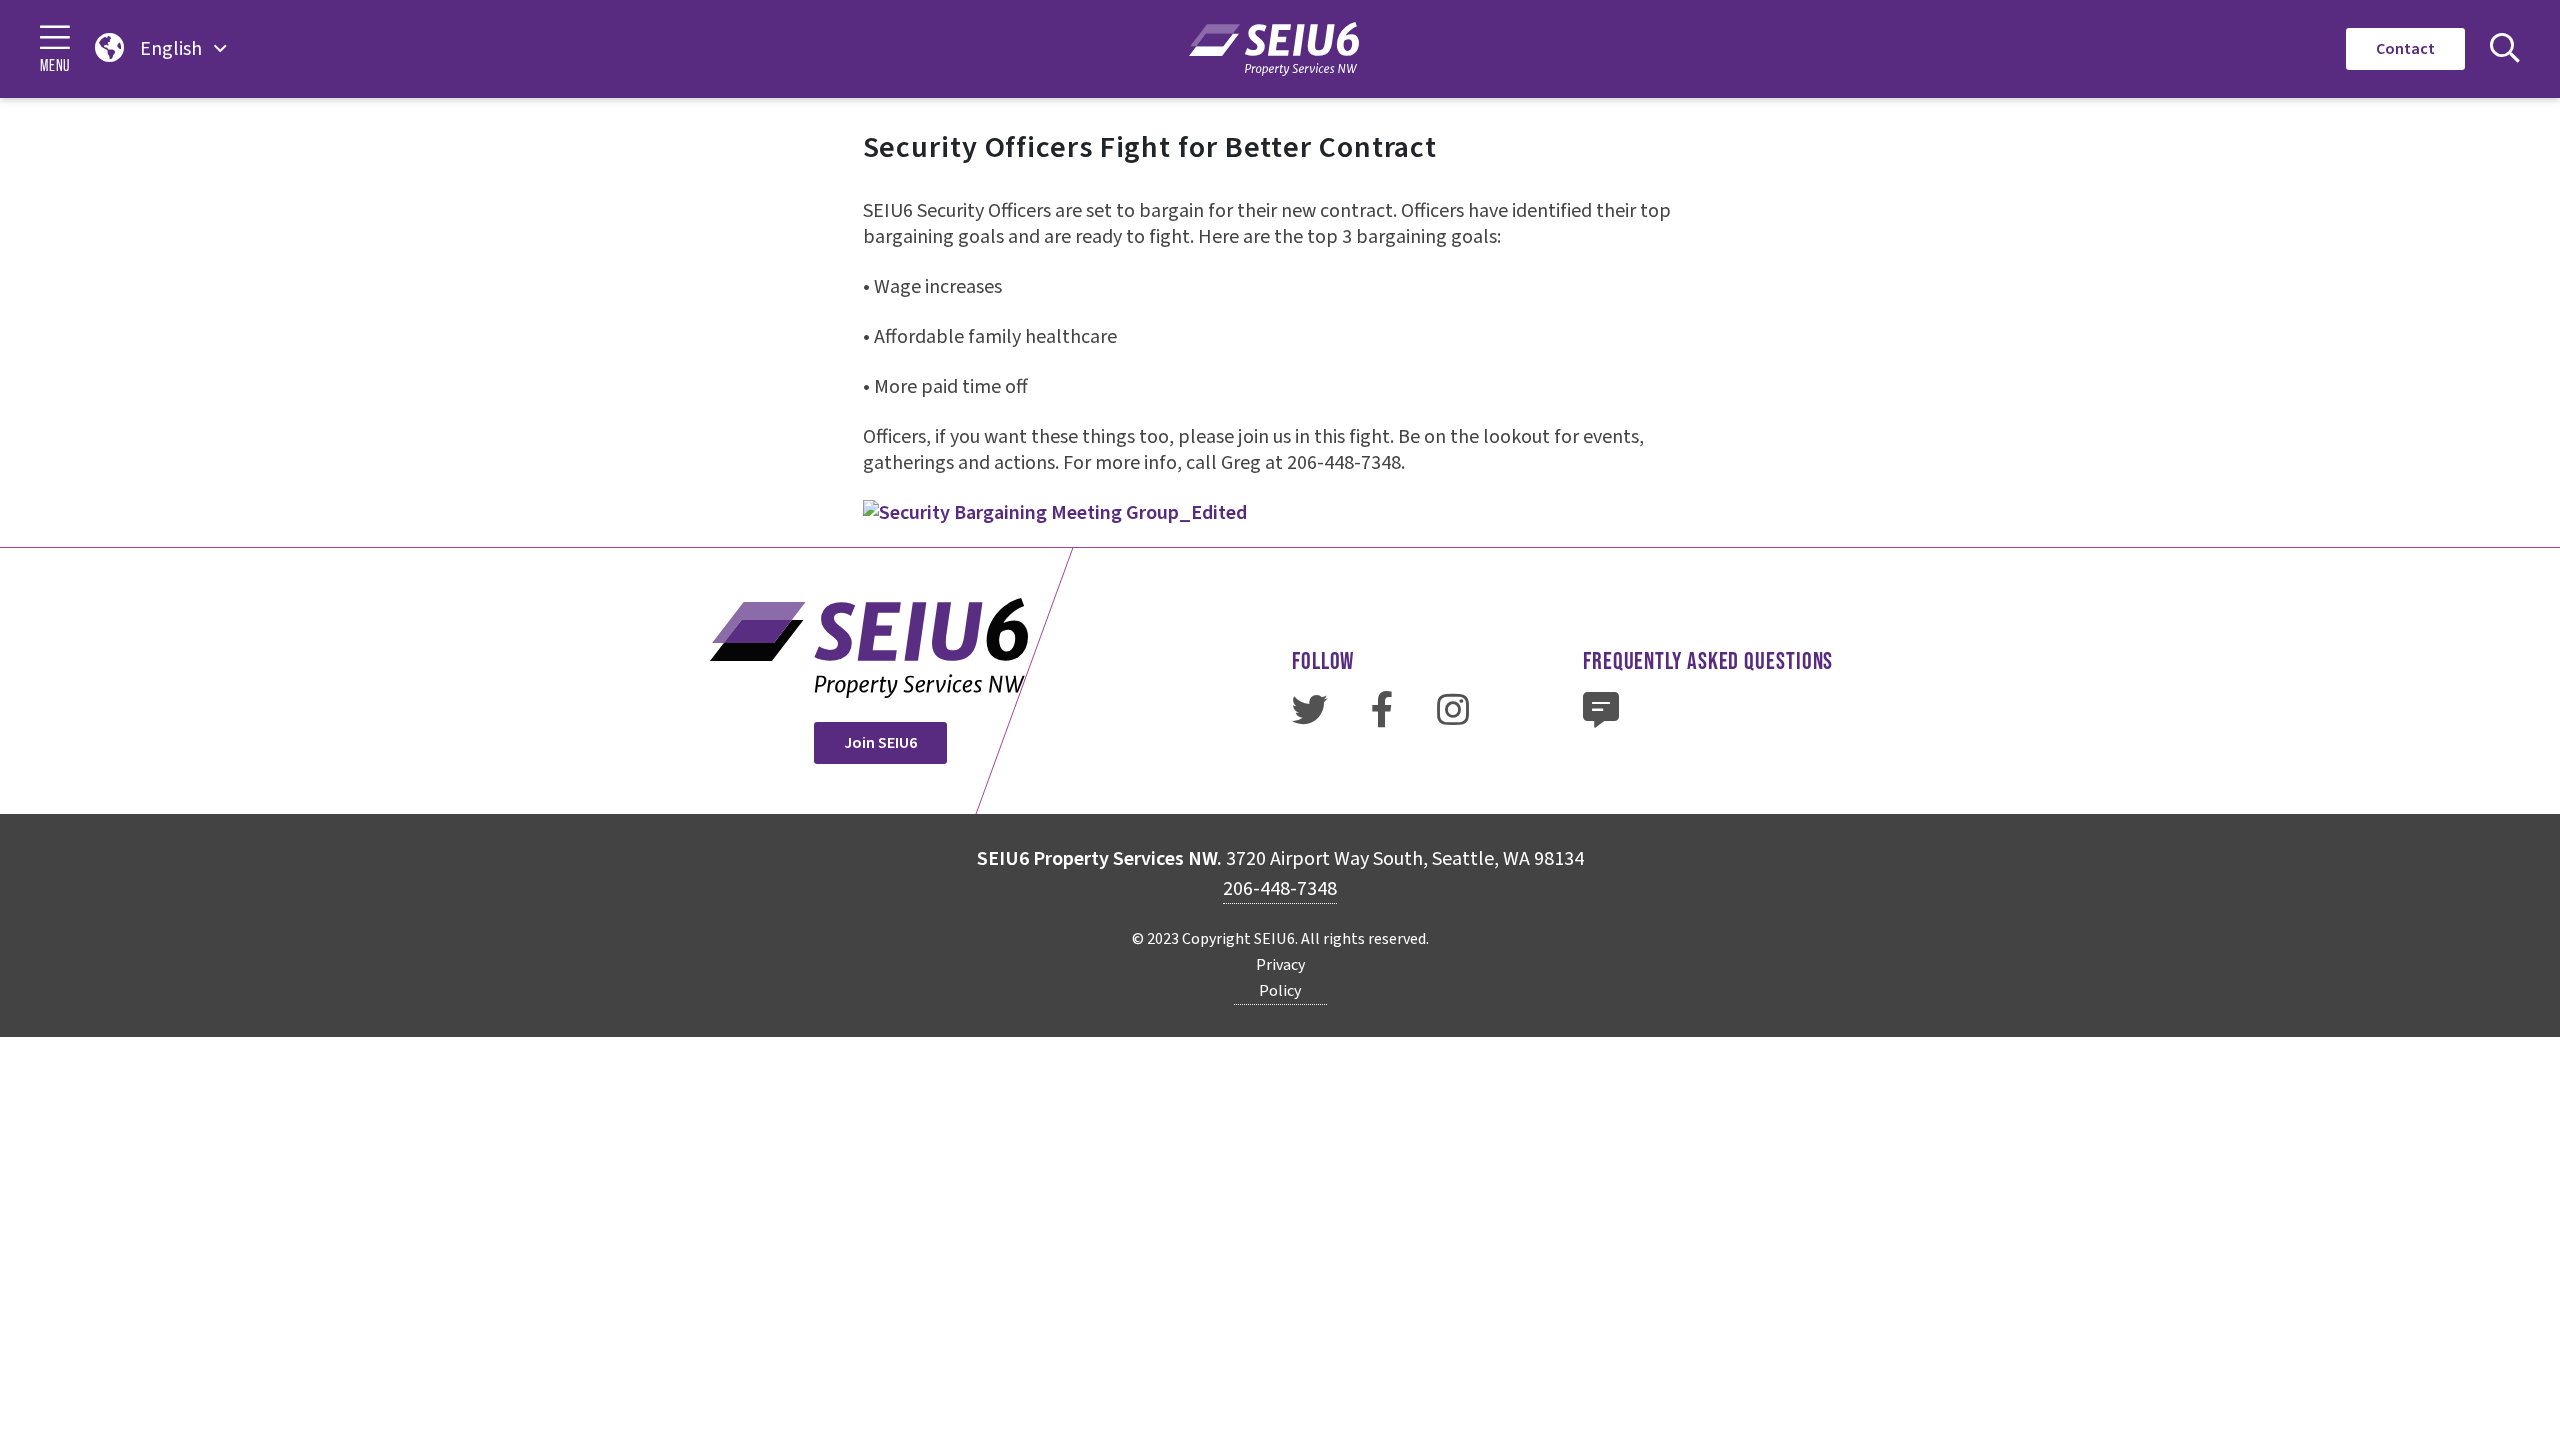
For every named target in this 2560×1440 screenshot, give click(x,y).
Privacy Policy (1280, 978)
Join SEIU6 (880, 743)
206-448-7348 (1280, 889)
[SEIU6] (1274, 48)
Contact (2405, 49)
